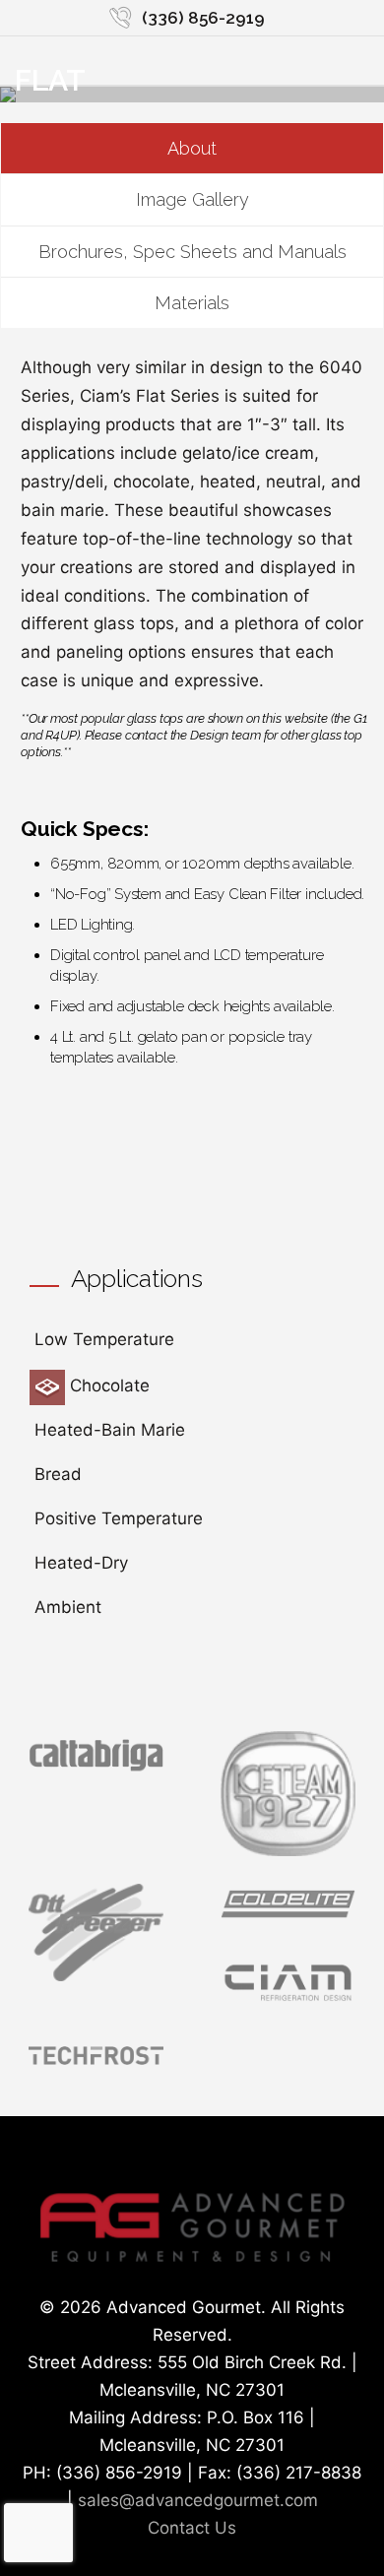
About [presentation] (192, 148)
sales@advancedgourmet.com (198, 2500)
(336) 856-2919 (203, 18)
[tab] (192, 149)
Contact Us (192, 2528)
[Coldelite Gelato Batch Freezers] (288, 1919)
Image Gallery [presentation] (192, 199)
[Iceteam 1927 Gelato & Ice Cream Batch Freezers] (288, 1850)
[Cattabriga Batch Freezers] (96, 1769)
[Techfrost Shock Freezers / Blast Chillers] (96, 2068)
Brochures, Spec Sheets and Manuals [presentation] (192, 252)
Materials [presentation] (192, 303)
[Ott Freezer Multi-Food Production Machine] (96, 1975)
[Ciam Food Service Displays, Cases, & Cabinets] (288, 2004)
